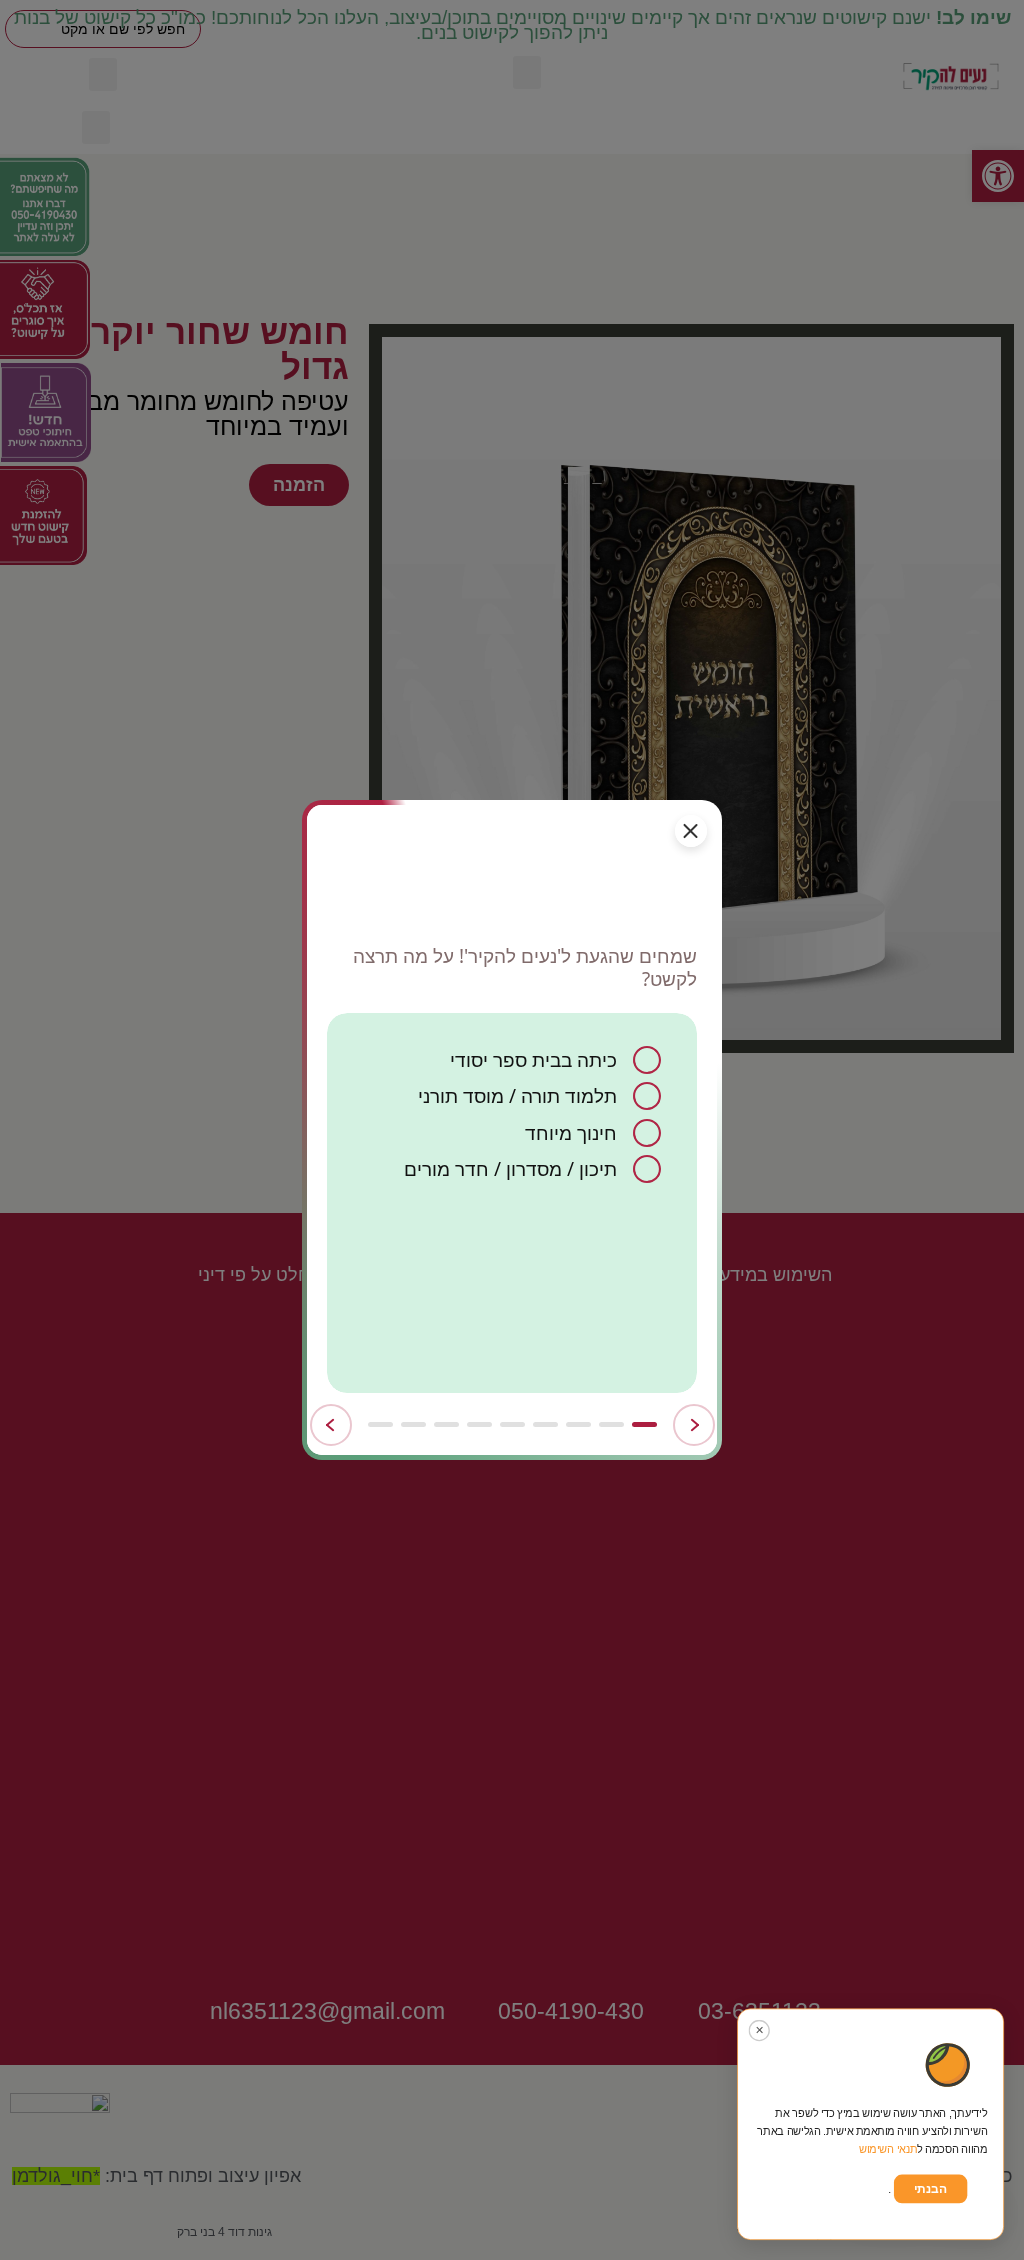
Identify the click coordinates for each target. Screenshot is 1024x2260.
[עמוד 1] (644, 1424)
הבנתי (930, 2188)
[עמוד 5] (512, 1424)
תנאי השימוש (888, 2149)
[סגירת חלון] (691, 831)
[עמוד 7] (446, 1424)
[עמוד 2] (611, 1424)
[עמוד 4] (545, 1424)
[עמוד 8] (413, 1424)
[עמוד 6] (479, 1424)
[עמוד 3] (578, 1424)
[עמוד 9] (380, 1424)
